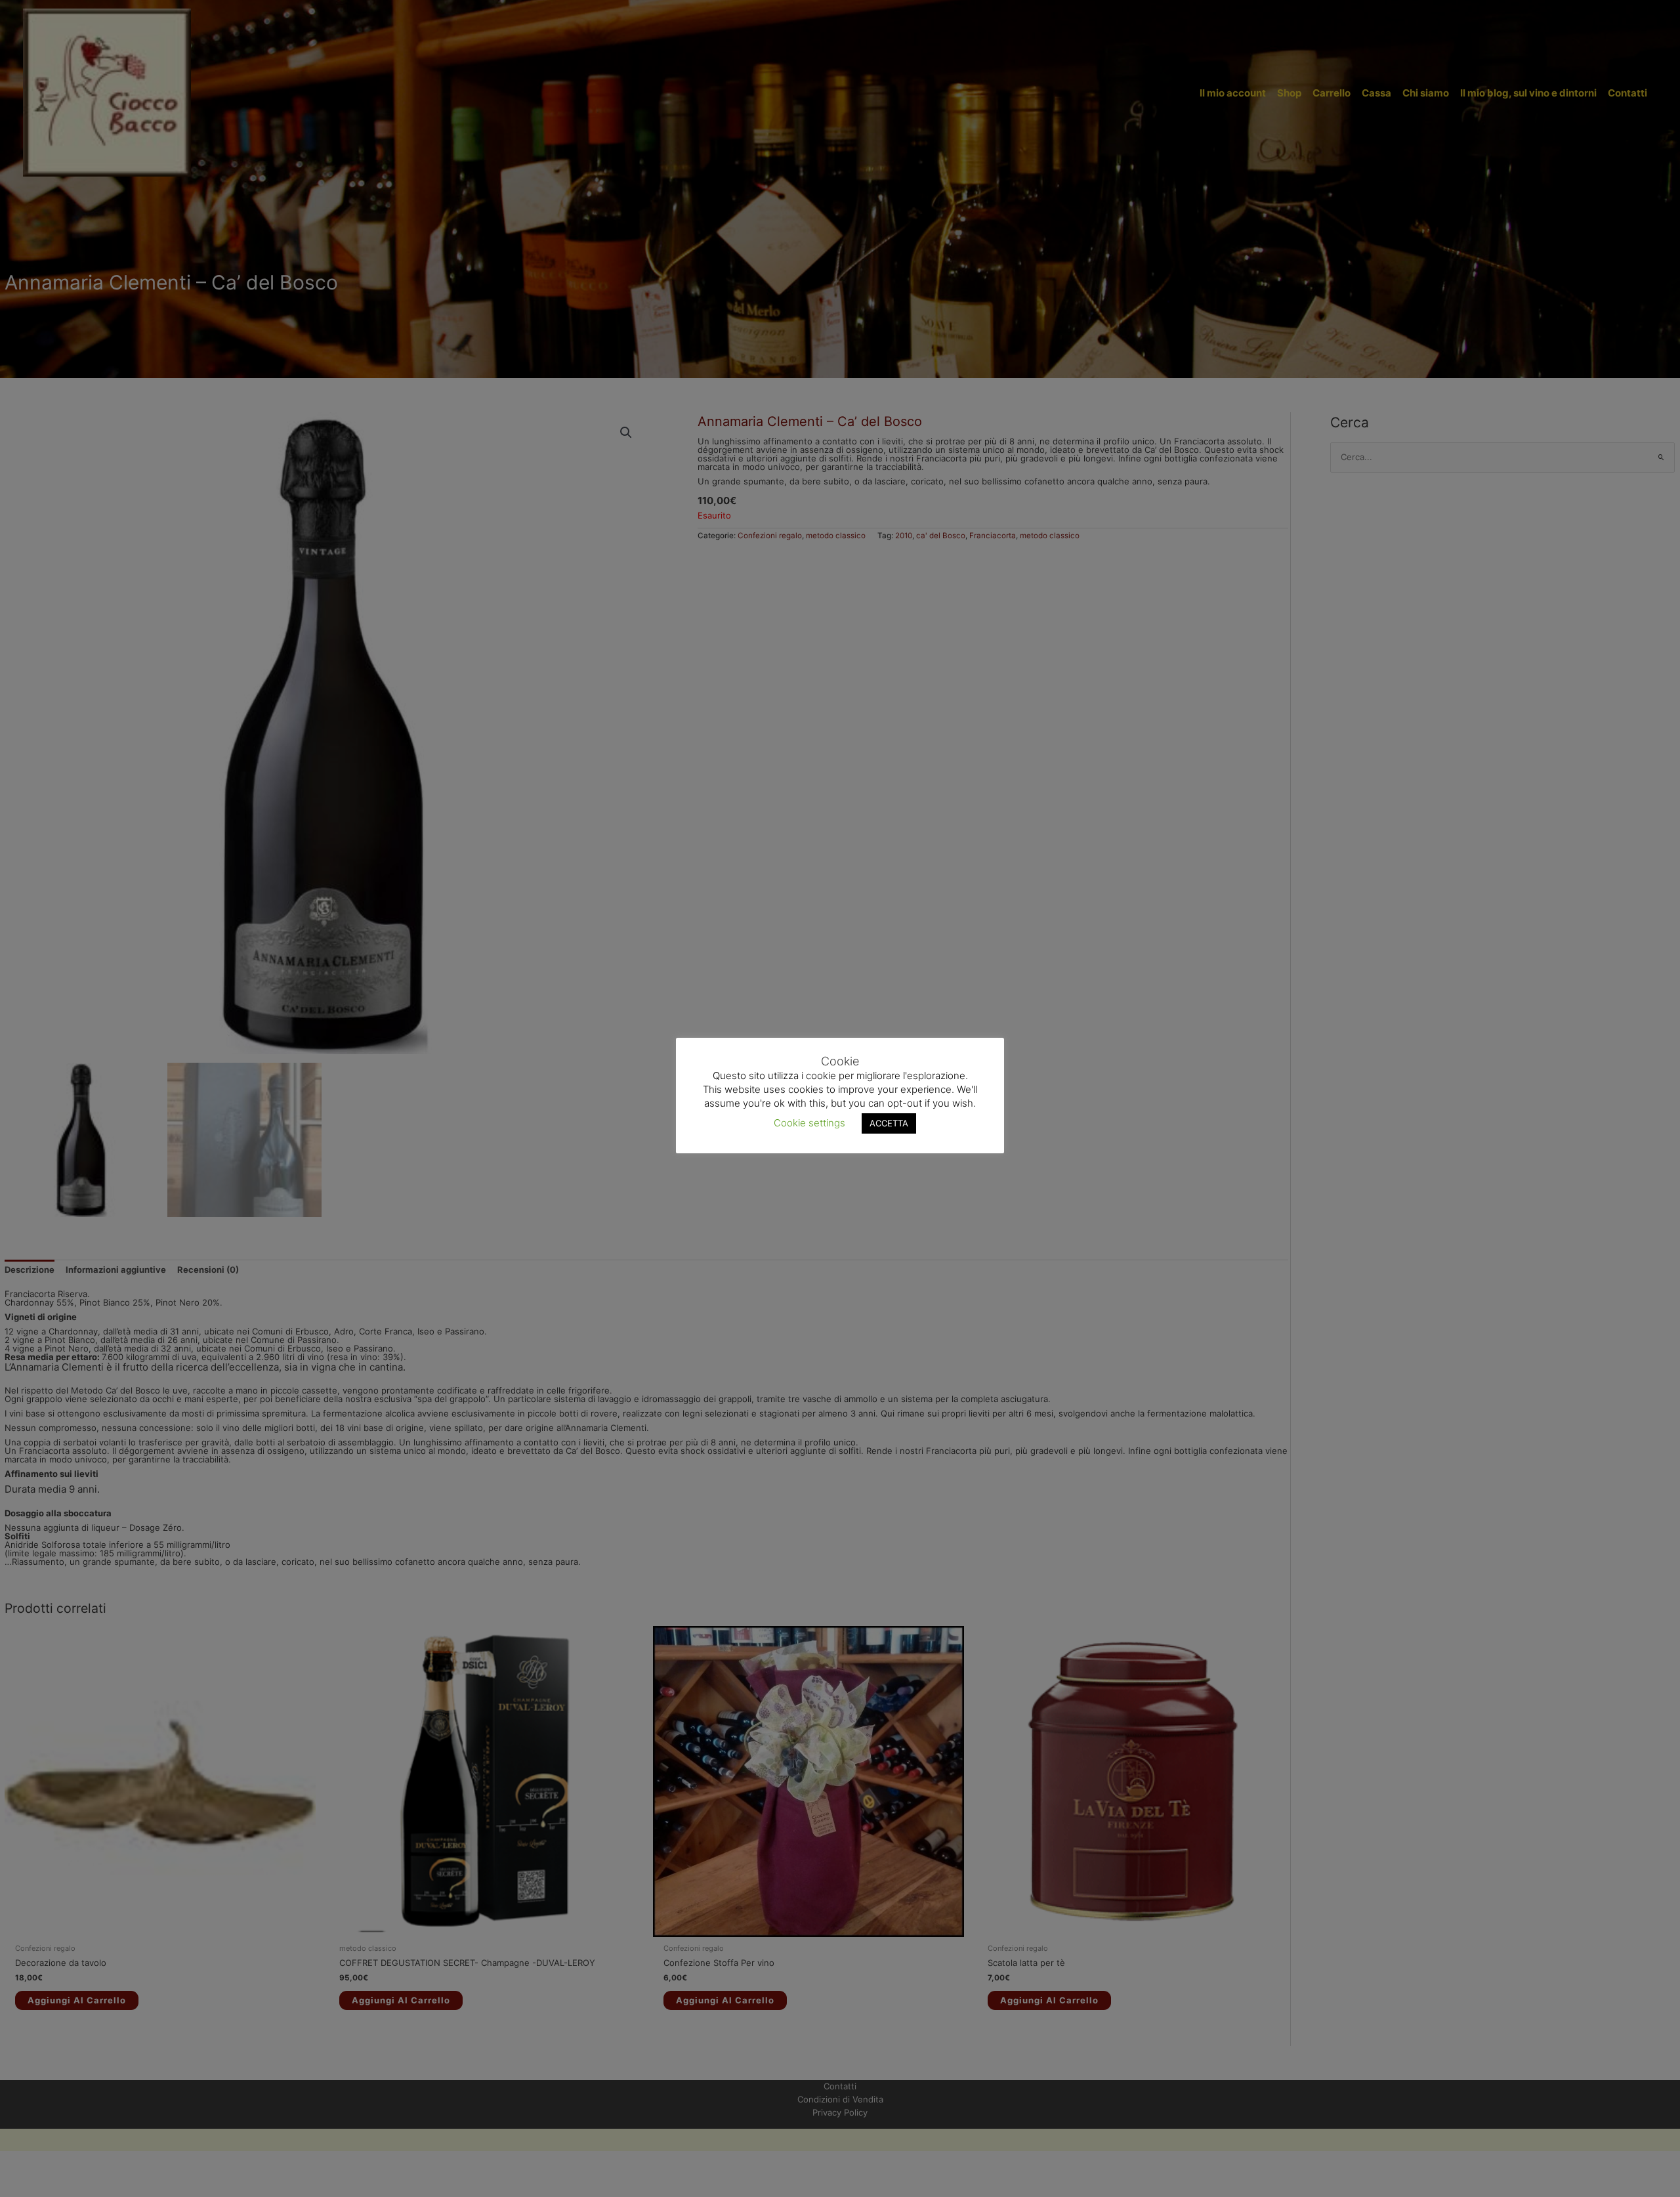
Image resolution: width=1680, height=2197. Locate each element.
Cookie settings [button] (809, 1122)
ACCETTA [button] (889, 1122)
